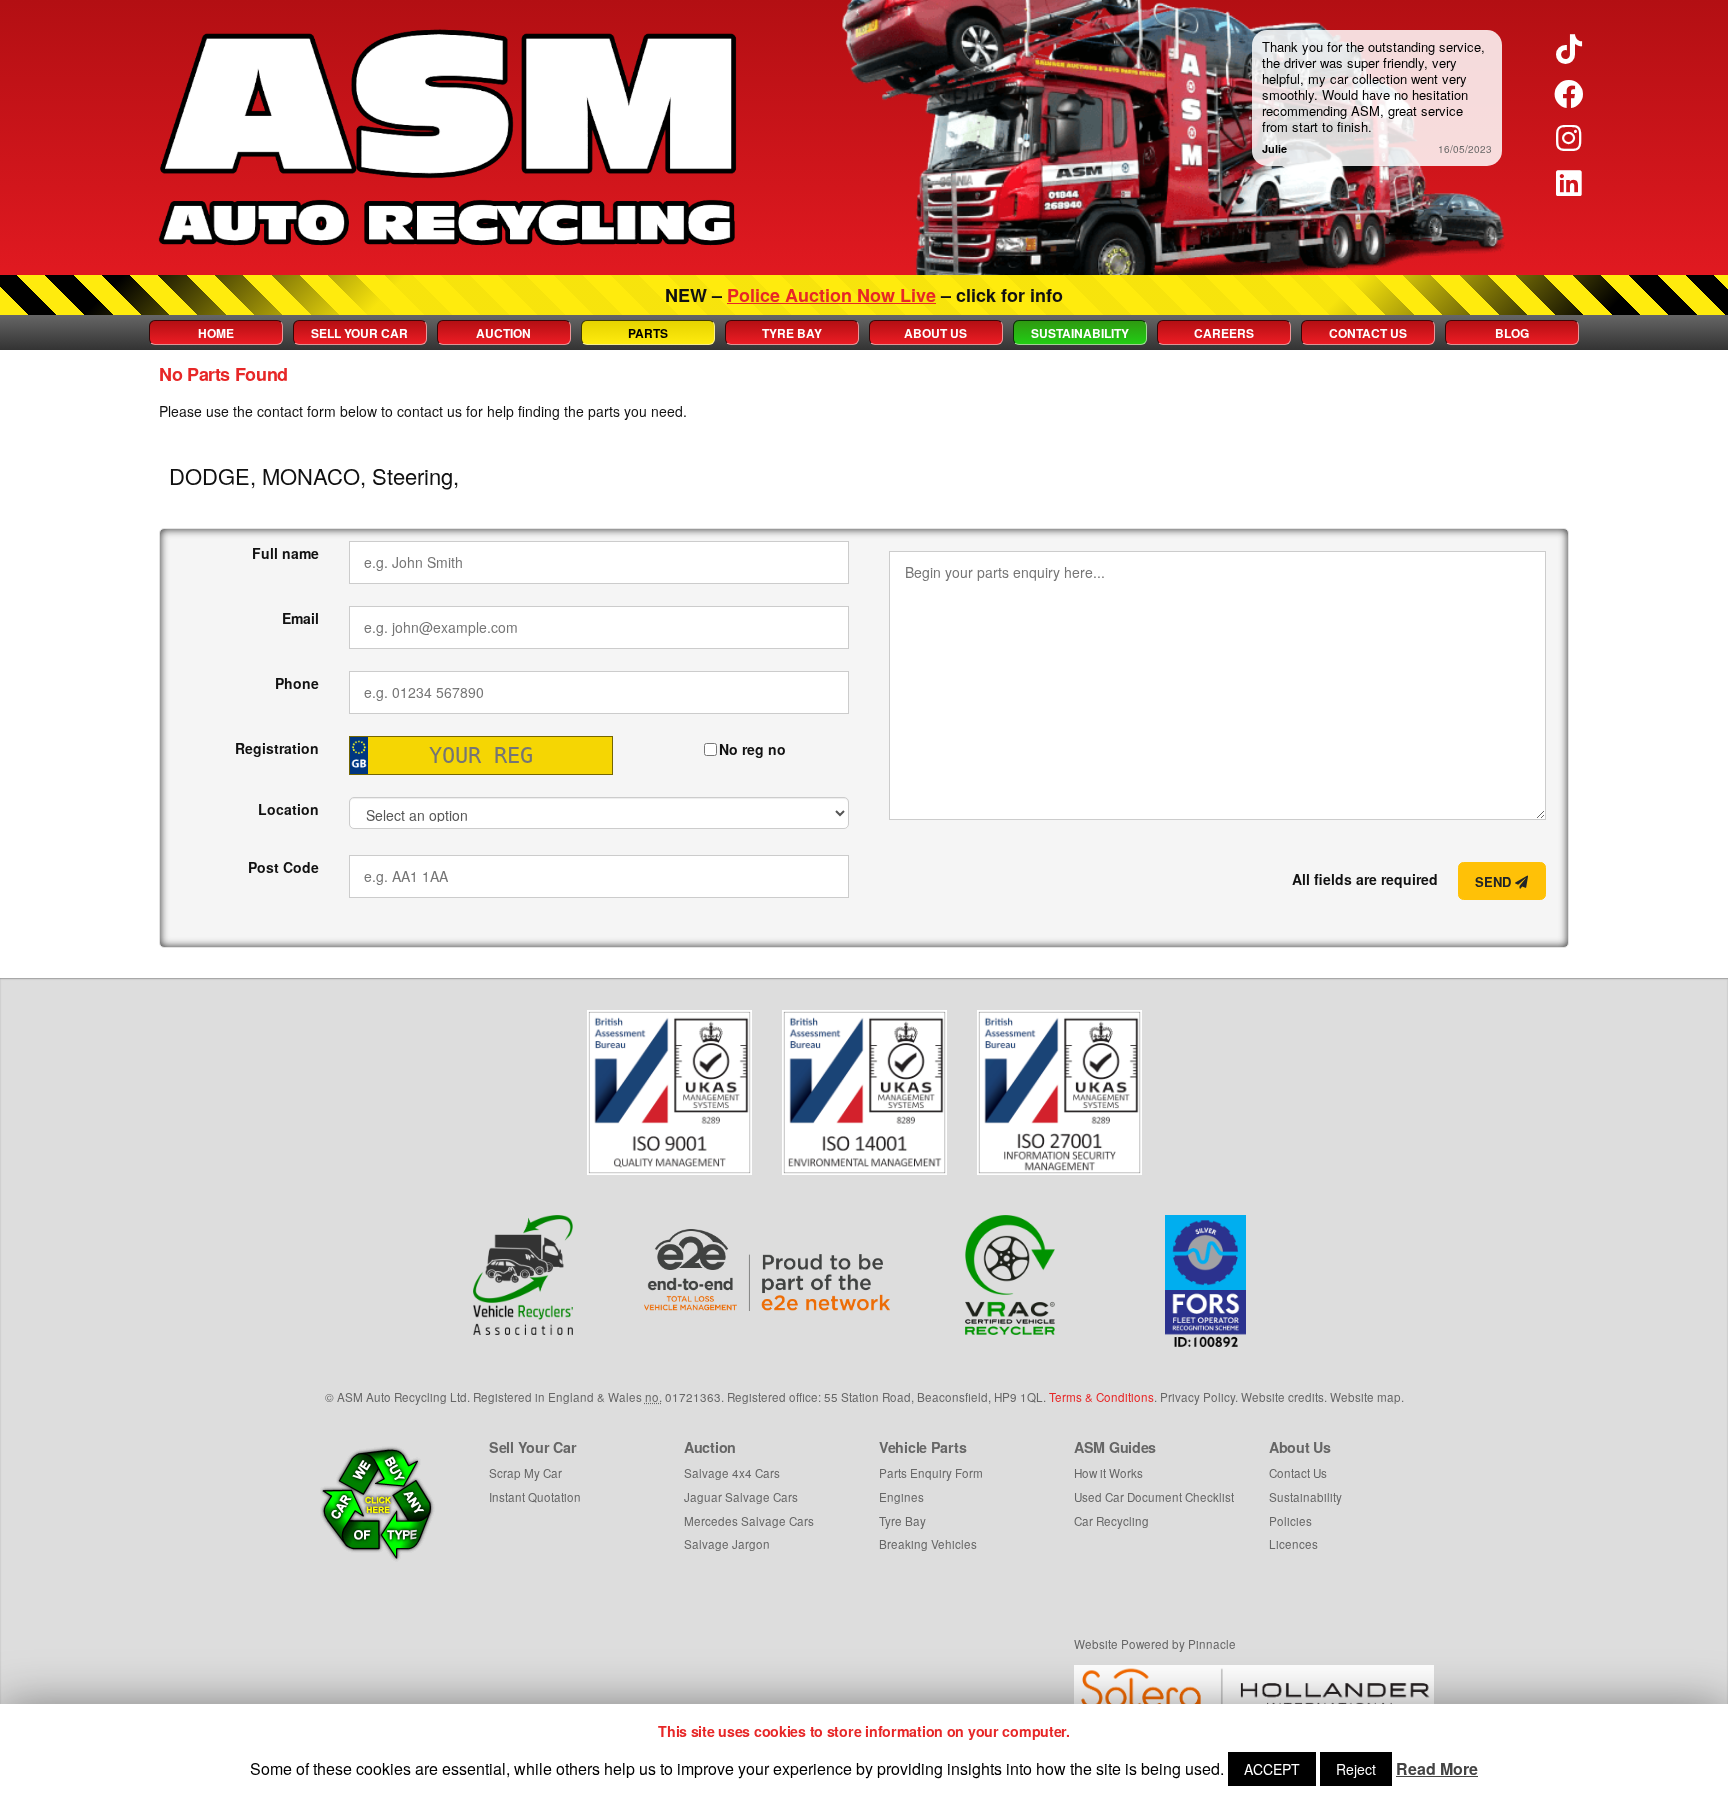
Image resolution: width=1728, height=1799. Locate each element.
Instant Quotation (535, 1497)
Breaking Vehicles (928, 1544)
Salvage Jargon (727, 1544)
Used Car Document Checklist (1154, 1497)
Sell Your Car (359, 333)
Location (288, 809)
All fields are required (1365, 879)
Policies (1290, 1521)
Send (1495, 881)
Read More (1437, 1768)
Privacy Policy (1197, 1397)
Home (216, 333)
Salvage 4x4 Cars (732, 1473)
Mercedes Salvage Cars (749, 1521)
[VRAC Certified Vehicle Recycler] (1010, 1275)
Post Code (283, 867)
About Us (935, 333)
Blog (1512, 333)
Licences (1293, 1544)
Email (300, 618)
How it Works (1108, 1473)
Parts (648, 333)
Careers (1224, 333)
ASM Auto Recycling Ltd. (403, 1397)
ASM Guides (1115, 1447)
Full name (285, 553)
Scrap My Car (525, 1473)
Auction (503, 333)
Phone (297, 683)
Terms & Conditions (1101, 1397)
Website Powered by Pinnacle (1155, 1644)
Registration (277, 748)
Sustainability (1080, 333)
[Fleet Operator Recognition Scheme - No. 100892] (1205, 1281)
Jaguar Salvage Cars (741, 1497)
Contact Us (1368, 333)
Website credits (1282, 1397)
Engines (901, 1497)
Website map (1365, 1397)
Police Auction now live (831, 295)
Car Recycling (1111, 1521)
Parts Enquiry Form (931, 1473)
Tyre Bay (792, 333)
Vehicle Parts (922, 1447)
